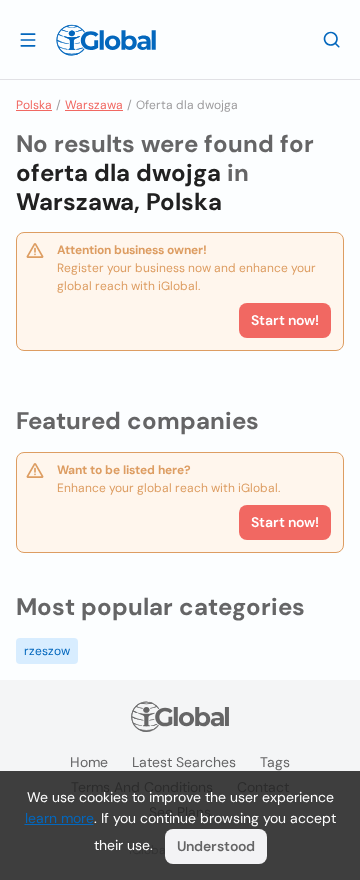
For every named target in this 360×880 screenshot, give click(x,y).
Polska (34, 105)
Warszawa (94, 105)
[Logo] (106, 40)
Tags (275, 762)
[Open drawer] (28, 39)
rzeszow (47, 651)
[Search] (332, 39)
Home (89, 762)
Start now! (285, 522)
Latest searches (184, 762)
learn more (59, 818)
